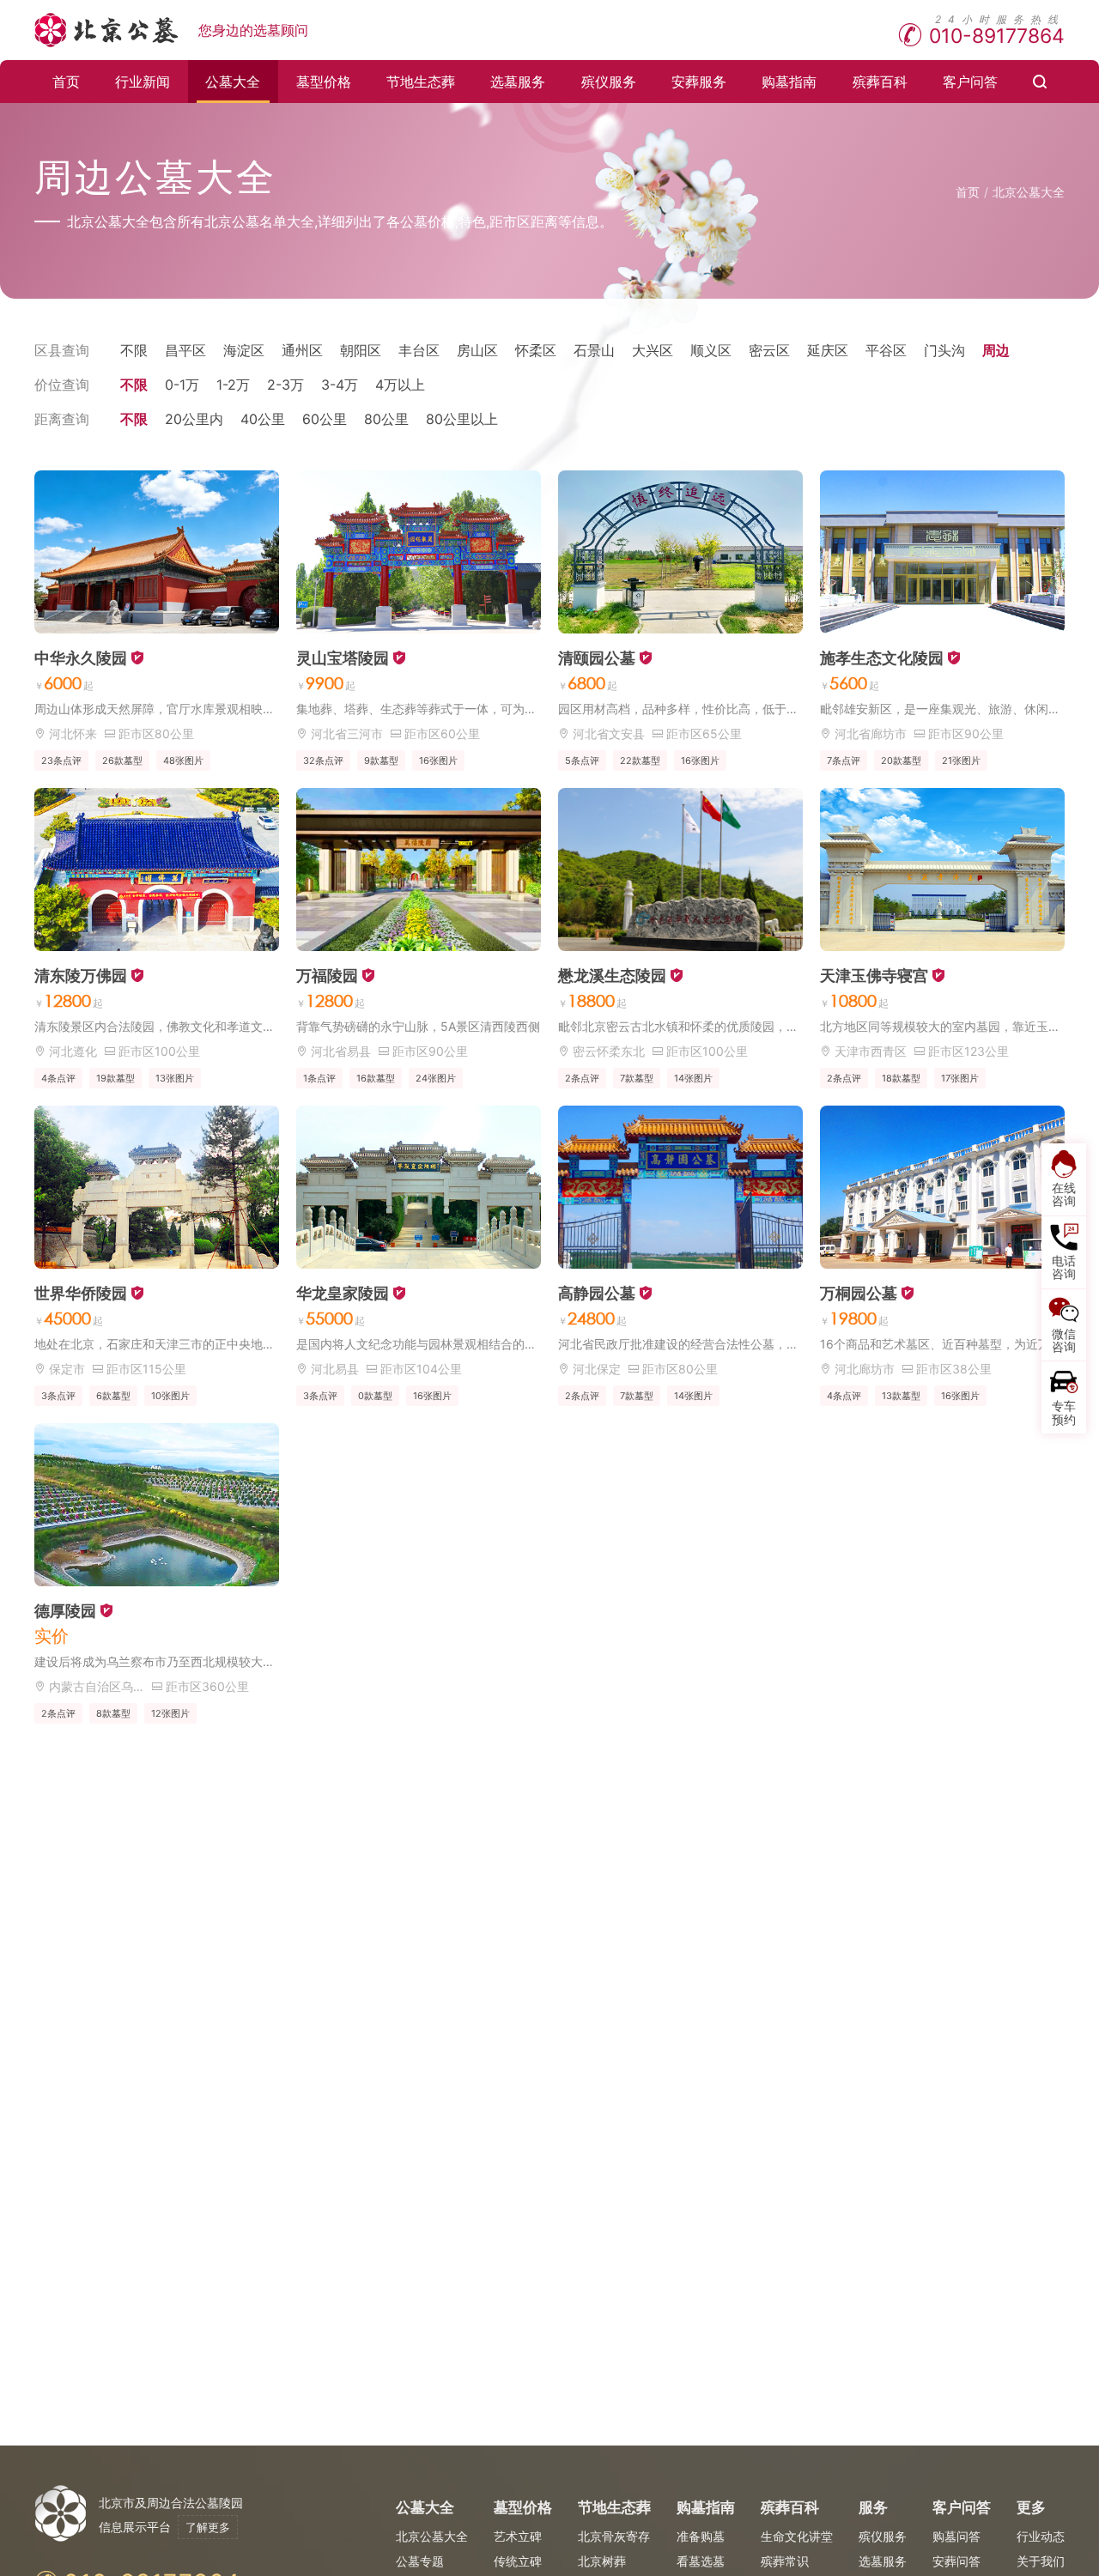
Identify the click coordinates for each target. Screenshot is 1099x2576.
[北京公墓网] (108, 30)
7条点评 (844, 761)
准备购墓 (701, 2536)
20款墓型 (901, 761)
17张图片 (960, 1078)
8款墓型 (113, 1713)
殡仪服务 (609, 82)
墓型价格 (324, 82)
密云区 (769, 350)
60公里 (325, 419)
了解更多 (208, 2527)
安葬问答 (956, 2561)
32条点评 (323, 761)
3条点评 (58, 1396)
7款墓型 (637, 1078)
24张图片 (436, 1078)
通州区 (302, 350)
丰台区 (419, 350)
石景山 (594, 350)
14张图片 (693, 1078)
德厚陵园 (65, 1611)
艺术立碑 (518, 2536)
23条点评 (61, 761)
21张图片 (961, 761)
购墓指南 (789, 82)
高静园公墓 (597, 1293)
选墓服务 (518, 82)
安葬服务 (699, 82)
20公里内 (194, 419)
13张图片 (175, 1078)
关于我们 (1041, 2561)
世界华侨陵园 (81, 1293)
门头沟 (944, 350)
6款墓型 (113, 1396)
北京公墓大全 (1029, 192)
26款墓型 (122, 761)
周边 (996, 350)
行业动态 (1041, 2536)
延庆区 (828, 350)
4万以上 (400, 385)
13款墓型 (901, 1396)
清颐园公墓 (597, 658)
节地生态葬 (421, 82)
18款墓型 (901, 1078)
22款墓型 (640, 761)
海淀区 (244, 350)
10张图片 (170, 1396)
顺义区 (711, 350)
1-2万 (233, 385)
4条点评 (58, 1078)
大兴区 (653, 350)
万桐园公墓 (859, 1293)
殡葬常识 (785, 2561)
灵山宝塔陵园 (343, 658)
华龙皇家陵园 (343, 1293)
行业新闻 (143, 82)
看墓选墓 (701, 2561)
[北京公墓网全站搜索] (1040, 82)
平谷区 (886, 350)
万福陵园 (327, 976)
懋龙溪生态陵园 (612, 976)
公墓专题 (420, 2561)
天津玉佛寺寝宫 (874, 976)
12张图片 (170, 1713)
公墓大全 (233, 82)
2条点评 (582, 1078)
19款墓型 (115, 1078)
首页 (66, 82)
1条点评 (319, 1078)
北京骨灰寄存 (614, 2536)
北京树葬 (602, 2561)
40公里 (263, 419)
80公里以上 (462, 419)
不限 (134, 350)
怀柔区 (536, 350)
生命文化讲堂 (797, 2536)
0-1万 (182, 385)
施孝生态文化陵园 (882, 658)
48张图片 (183, 761)
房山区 (477, 350)
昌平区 (185, 350)
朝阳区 (361, 350)
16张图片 (438, 761)
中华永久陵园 (81, 658)
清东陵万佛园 (81, 976)
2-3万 (285, 385)
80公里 (386, 419)
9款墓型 (381, 761)
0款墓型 (375, 1396)
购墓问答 (956, 2536)
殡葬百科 (880, 82)
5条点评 (582, 761)
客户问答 (970, 82)
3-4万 (340, 385)
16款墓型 (376, 1078)
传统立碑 (518, 2561)
